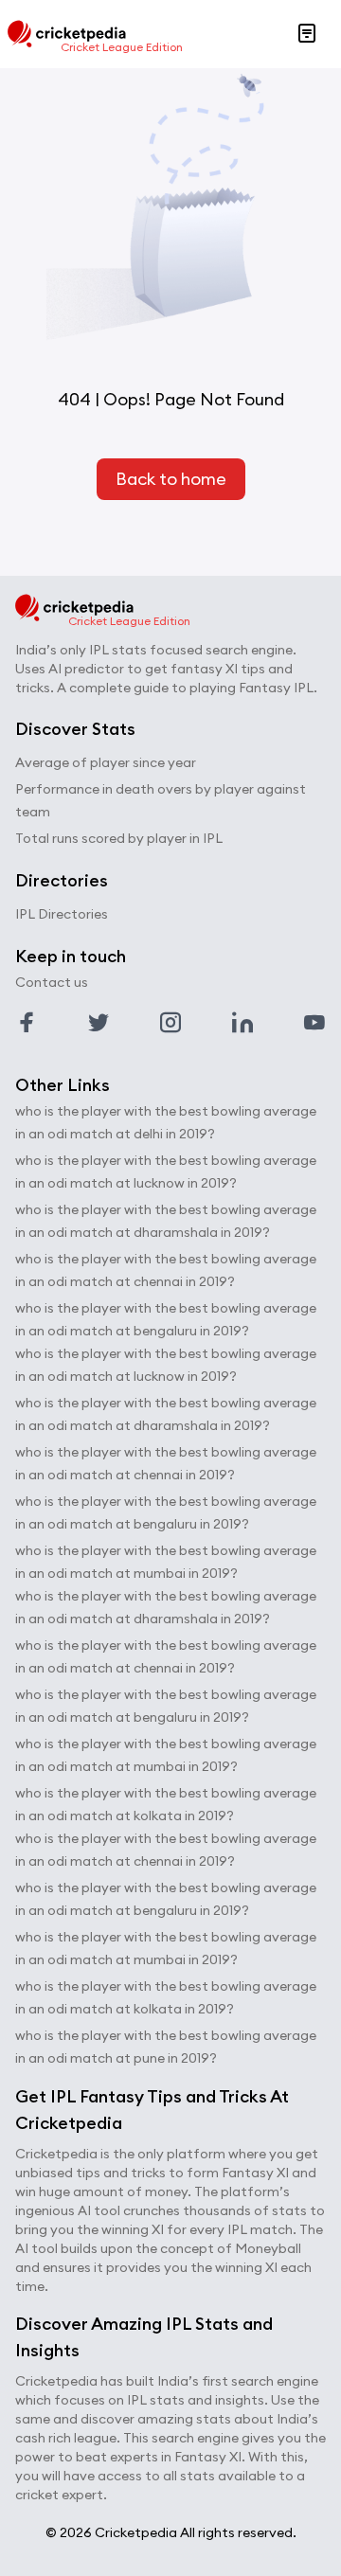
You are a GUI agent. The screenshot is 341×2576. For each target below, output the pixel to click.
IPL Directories (62, 914)
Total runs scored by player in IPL (119, 838)
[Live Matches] (307, 34)
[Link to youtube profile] (314, 1023)
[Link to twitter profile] (99, 1023)
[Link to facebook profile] (27, 1023)
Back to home (171, 479)
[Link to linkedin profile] (242, 1023)
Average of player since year (106, 762)
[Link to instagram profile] (170, 1023)
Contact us (52, 982)
